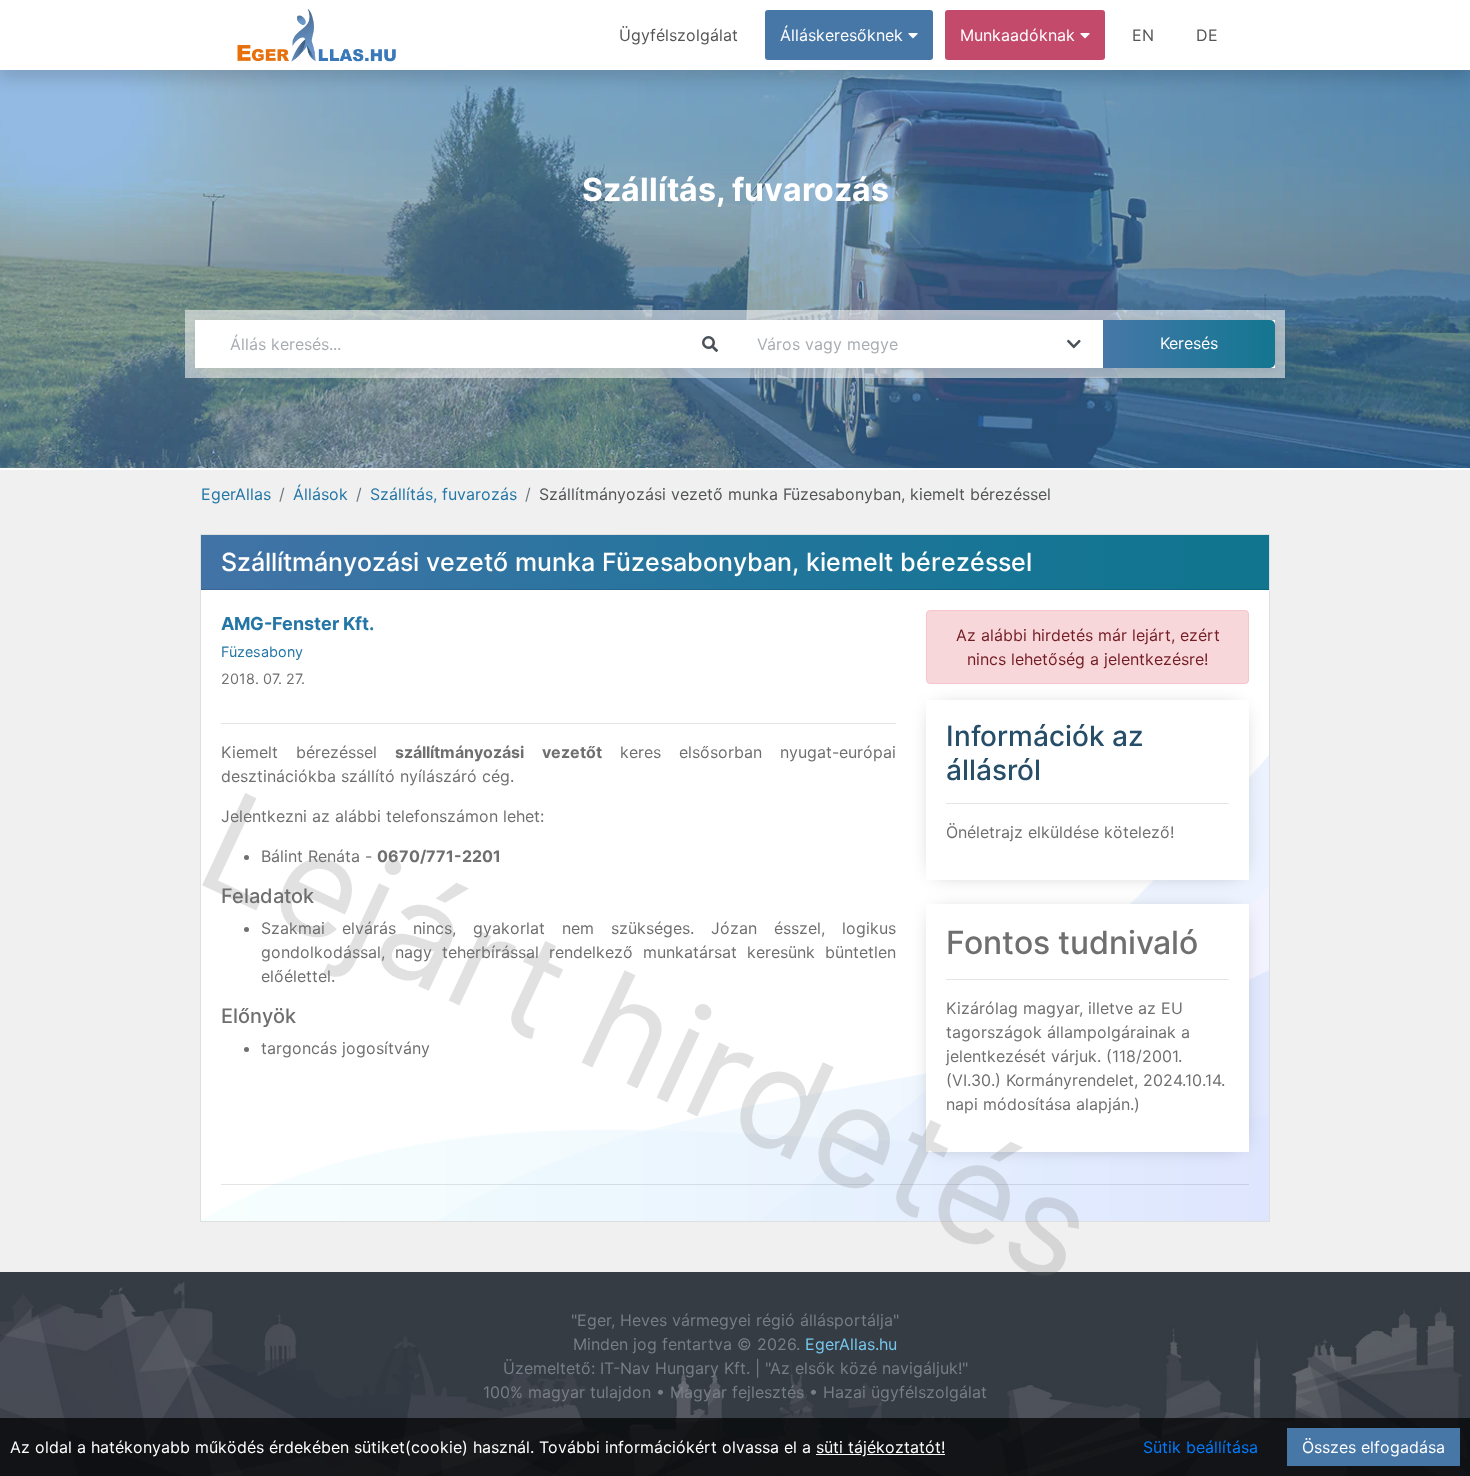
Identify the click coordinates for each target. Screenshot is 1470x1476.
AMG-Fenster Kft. (297, 623)
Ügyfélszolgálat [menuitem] (678, 35)
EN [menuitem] (1143, 35)
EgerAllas (236, 494)
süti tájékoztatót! (880, 1447)
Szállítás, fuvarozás (443, 494)
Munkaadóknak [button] (1020, 35)
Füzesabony (262, 651)
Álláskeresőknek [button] (844, 35)
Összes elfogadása (1373, 1447)
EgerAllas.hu (851, 1344)
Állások (320, 494)
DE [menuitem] (1207, 35)
